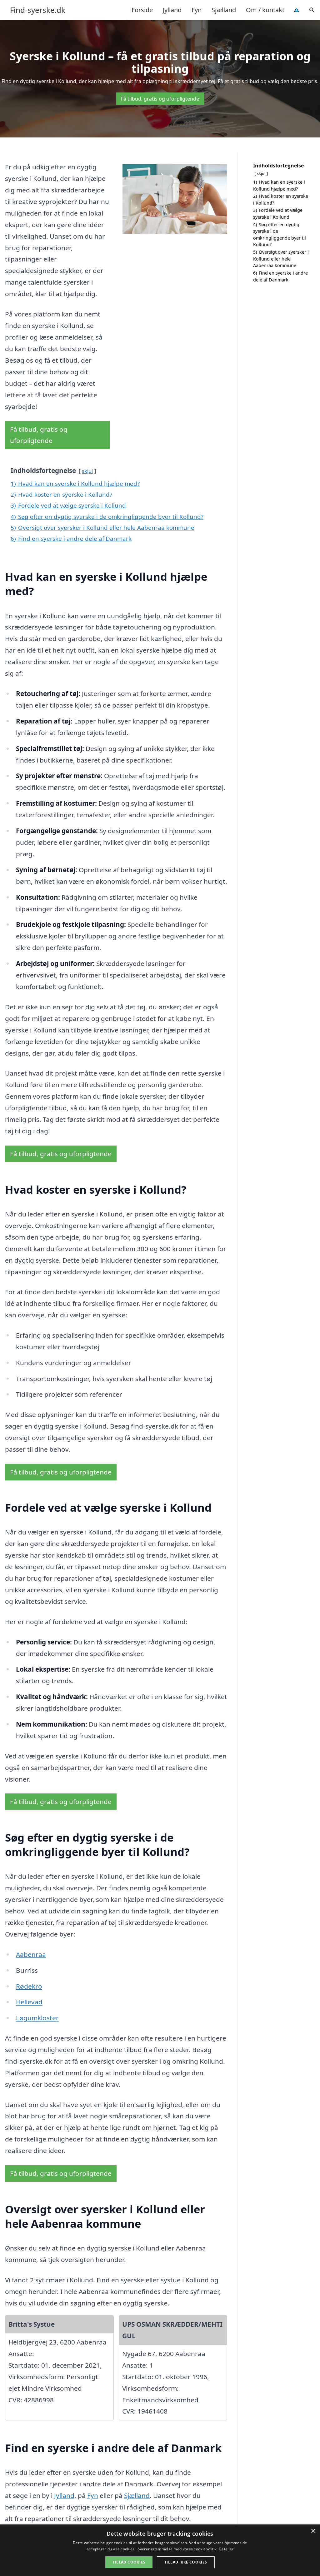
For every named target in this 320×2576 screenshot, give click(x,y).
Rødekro (29, 1986)
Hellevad (29, 2002)
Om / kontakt (265, 10)
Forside (142, 10)
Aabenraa (31, 1954)
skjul (87, 471)
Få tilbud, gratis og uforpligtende (160, 99)
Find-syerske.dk (38, 10)
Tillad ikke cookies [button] (186, 2562)
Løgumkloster (37, 2018)
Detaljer (226, 2549)
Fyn (197, 10)
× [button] (313, 2531)
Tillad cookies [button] (129, 2562)
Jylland (172, 10)
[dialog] (160, 2550)
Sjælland (224, 10)
